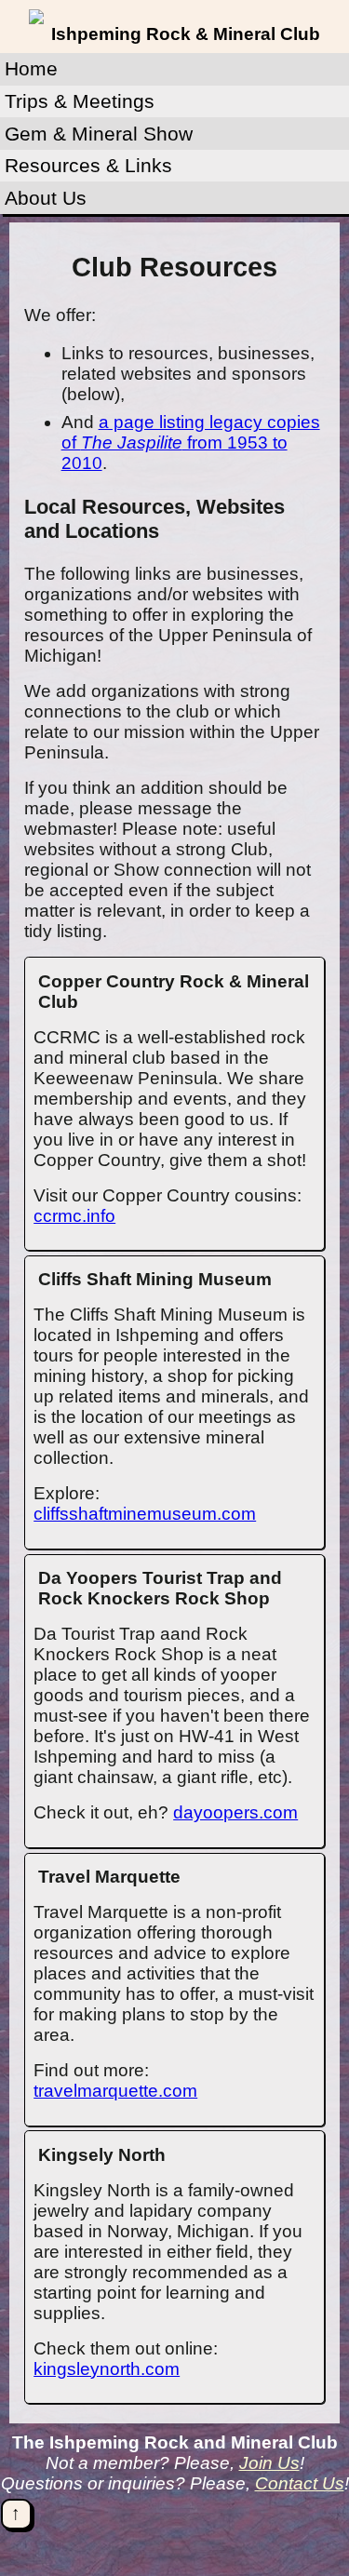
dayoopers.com (235, 1812)
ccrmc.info (74, 1216)
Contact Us (300, 2483)
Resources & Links (88, 165)
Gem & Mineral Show (99, 134)
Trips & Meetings (80, 101)
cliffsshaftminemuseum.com (145, 1514)
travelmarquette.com (115, 2091)
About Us (46, 198)
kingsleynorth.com (107, 2369)
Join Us (269, 2463)
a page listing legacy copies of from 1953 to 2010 (191, 443)
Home (31, 68)
